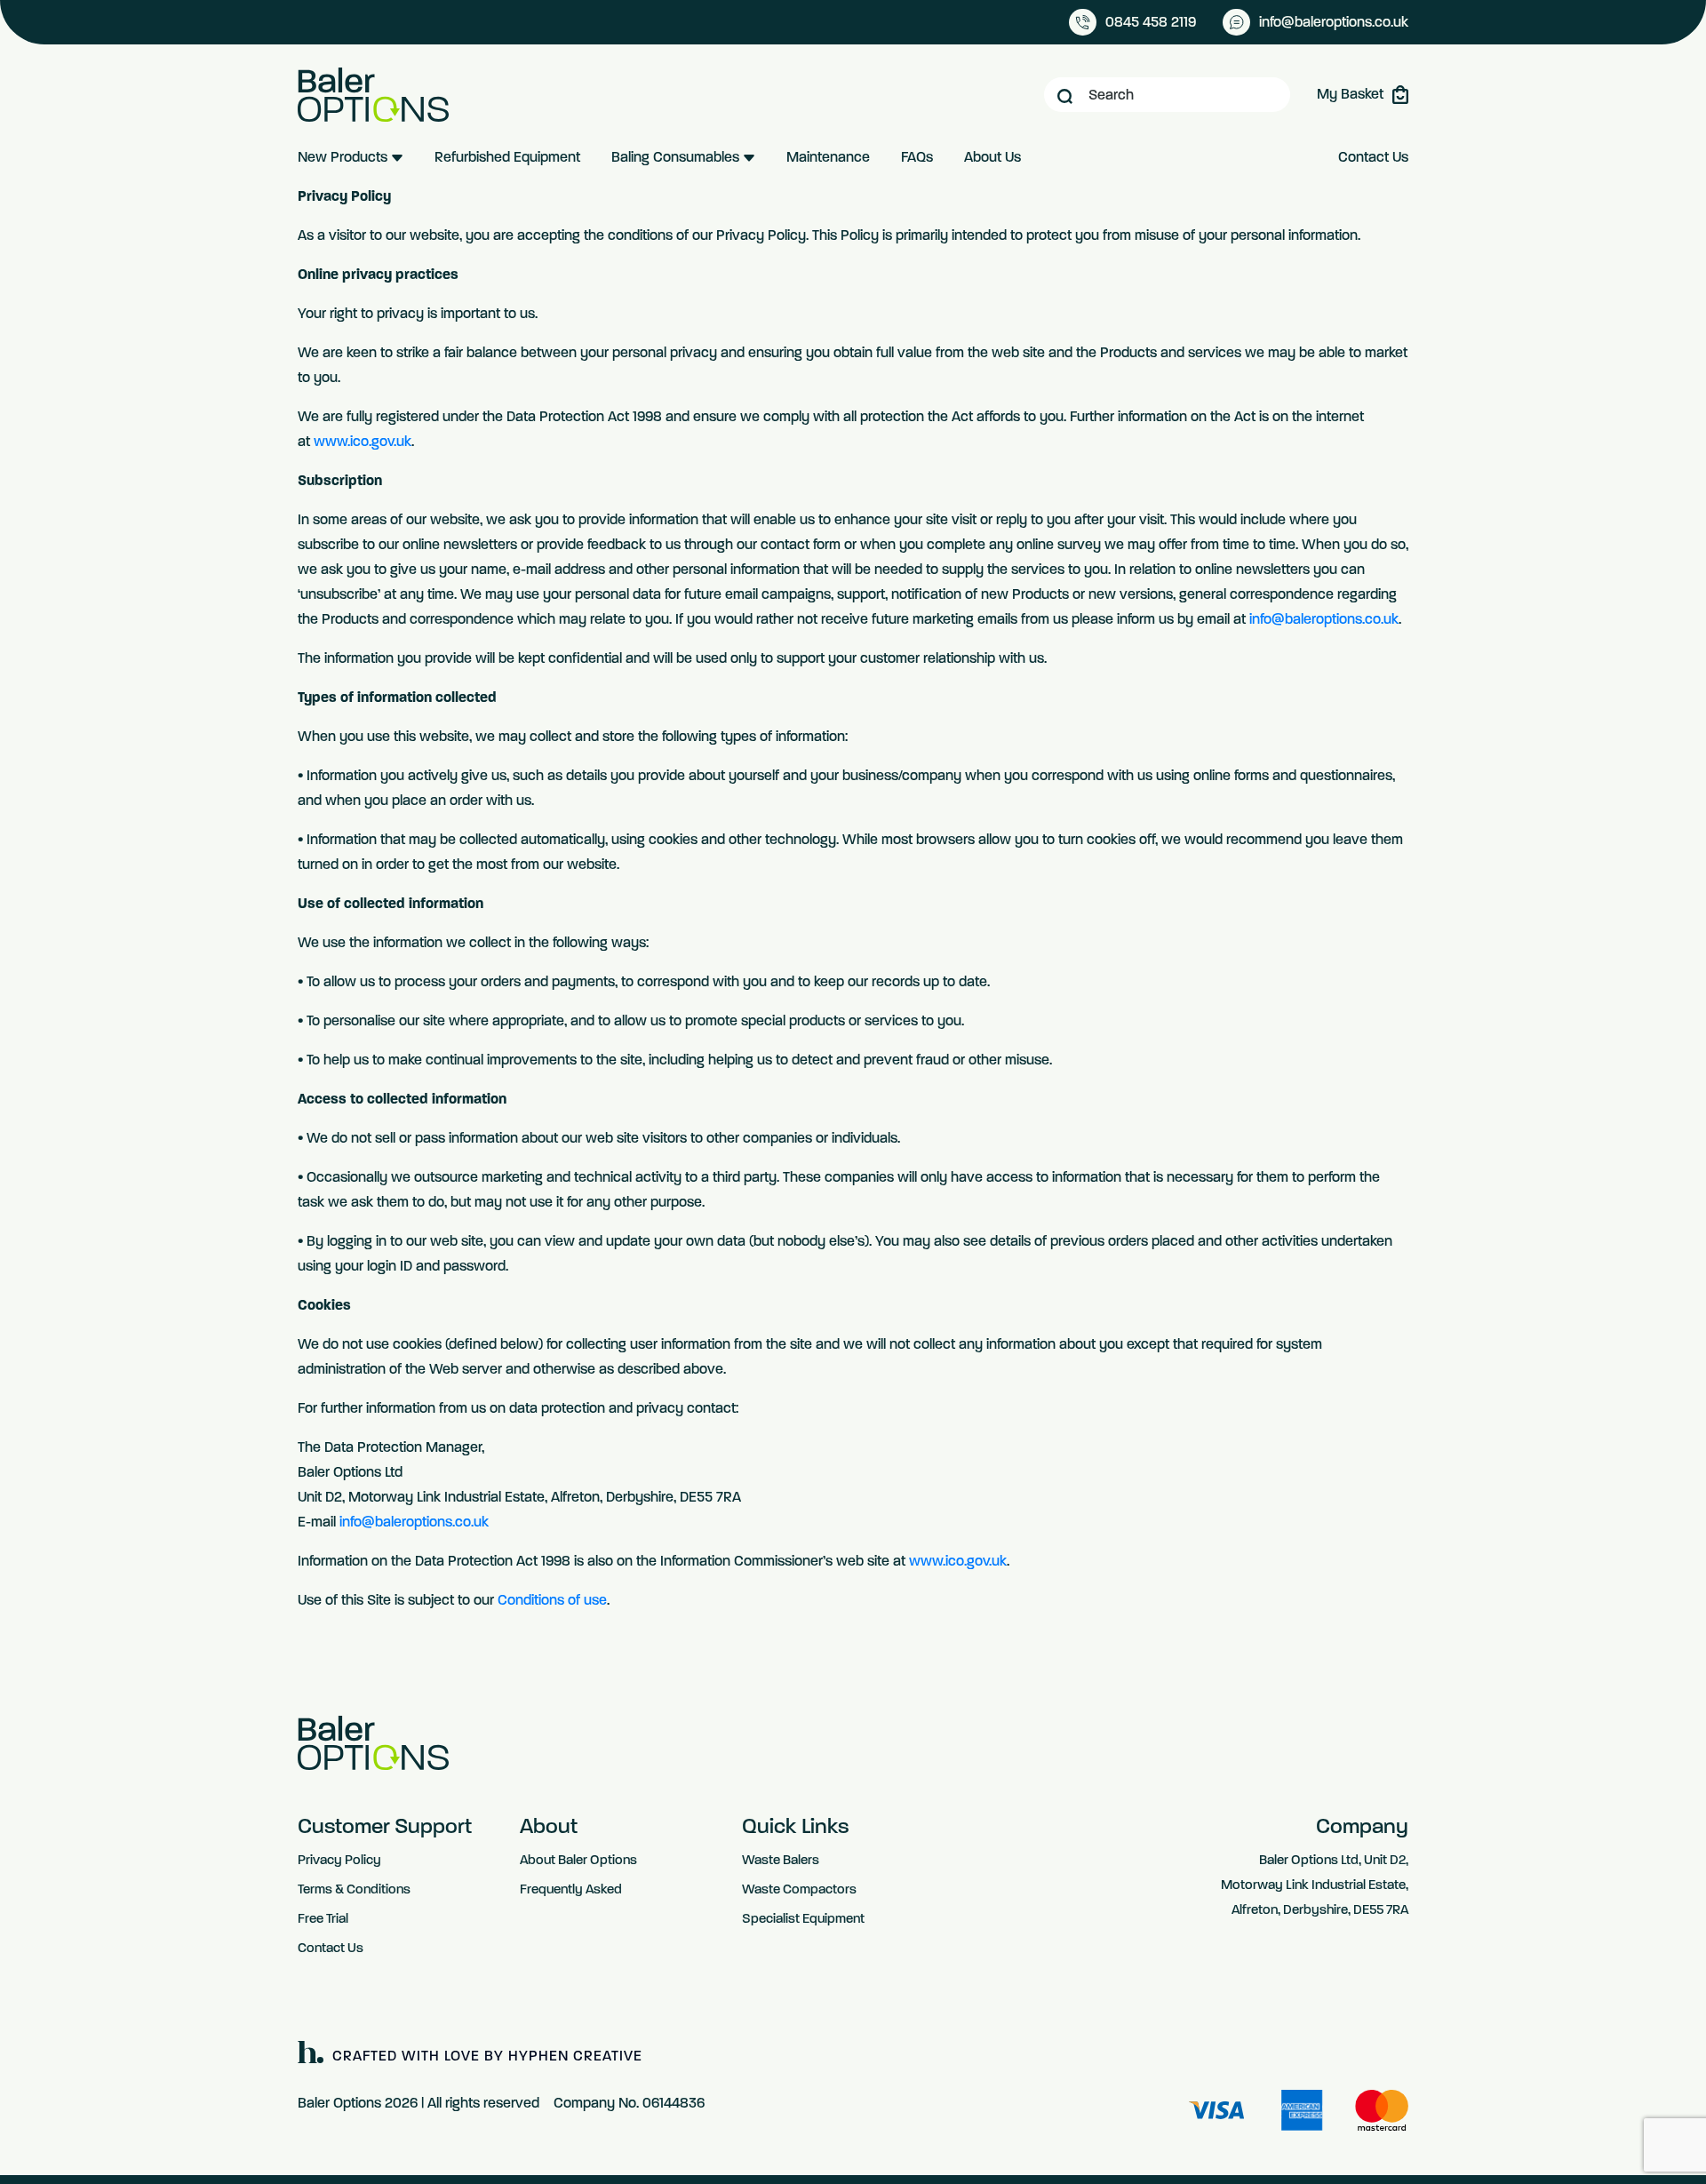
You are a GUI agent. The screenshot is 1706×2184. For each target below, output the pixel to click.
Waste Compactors (799, 1889)
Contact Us (1373, 157)
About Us (993, 157)
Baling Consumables (677, 157)
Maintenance (828, 157)
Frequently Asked (571, 1889)
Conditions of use (552, 1600)
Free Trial (323, 1918)
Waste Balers (781, 1860)
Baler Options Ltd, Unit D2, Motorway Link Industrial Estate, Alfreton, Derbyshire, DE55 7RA (1315, 1885)
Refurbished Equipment (507, 157)
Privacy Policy (339, 1860)
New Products (344, 157)
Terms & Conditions (354, 1889)
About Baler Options (578, 1860)
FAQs (917, 157)
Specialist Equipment (803, 1918)
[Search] (1065, 95)
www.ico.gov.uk (363, 441)
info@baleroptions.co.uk (1324, 619)
